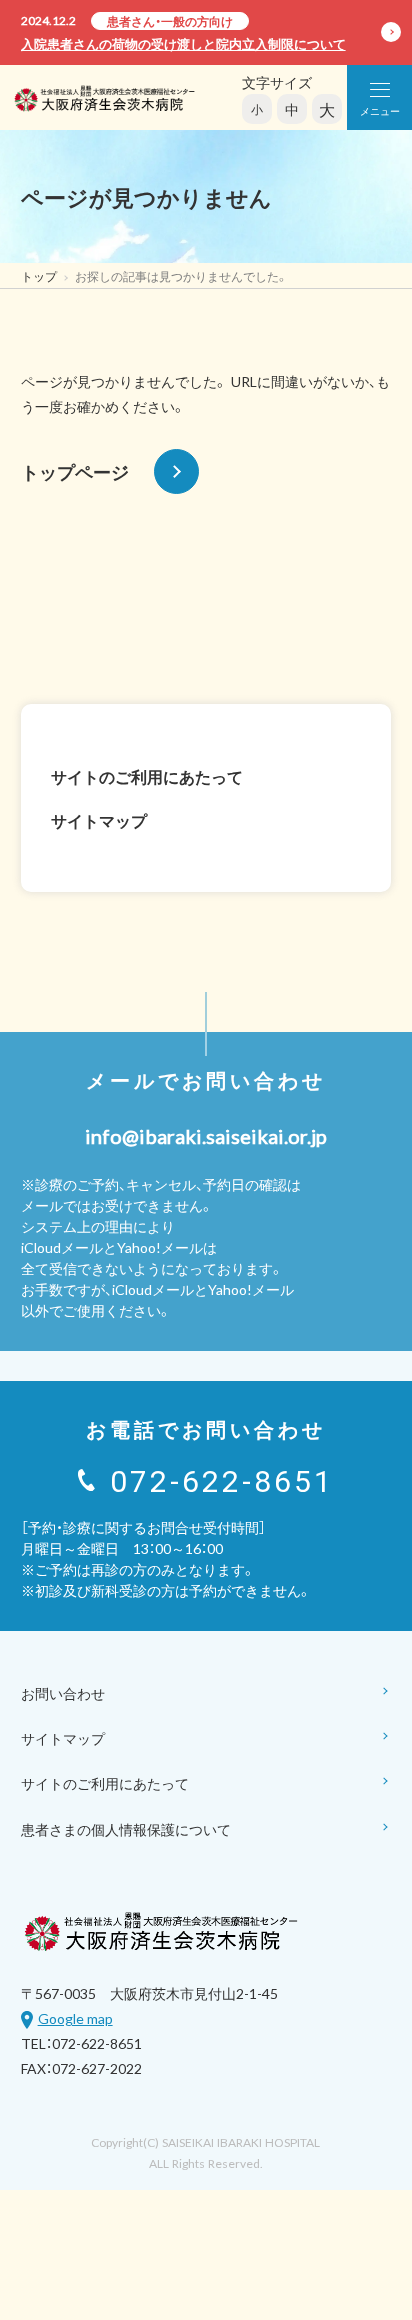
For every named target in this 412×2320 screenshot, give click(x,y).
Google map (75, 2018)
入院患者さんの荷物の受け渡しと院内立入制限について (183, 43)
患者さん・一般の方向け (170, 21)
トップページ (75, 471)
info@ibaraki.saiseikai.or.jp (206, 1135)
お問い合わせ (63, 1693)
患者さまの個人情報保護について (126, 1829)
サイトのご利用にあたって (147, 776)
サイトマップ (99, 820)
